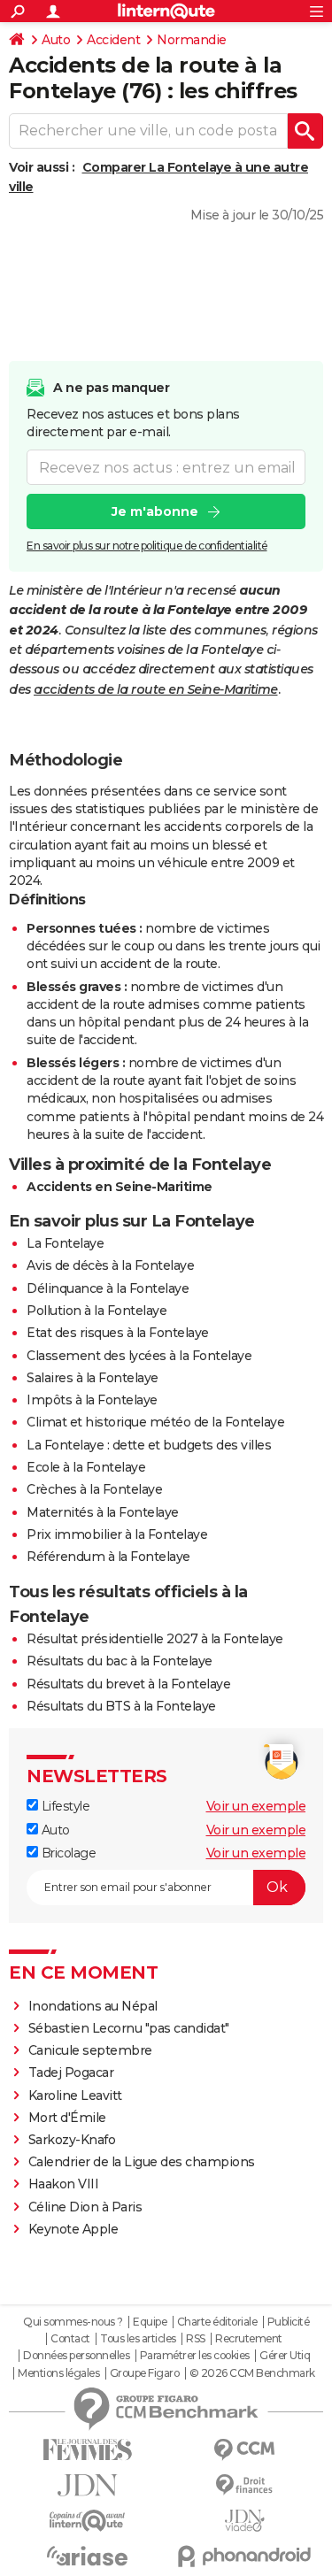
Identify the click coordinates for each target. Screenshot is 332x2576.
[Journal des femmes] (88, 2450)
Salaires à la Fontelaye (93, 1378)
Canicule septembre (90, 2050)
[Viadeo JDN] (245, 2521)
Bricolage (67, 1853)
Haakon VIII (64, 2184)
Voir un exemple (256, 1806)
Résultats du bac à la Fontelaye (120, 1661)
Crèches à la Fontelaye (94, 1489)
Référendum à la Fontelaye (108, 1557)
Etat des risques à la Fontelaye (118, 1333)
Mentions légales (58, 2373)
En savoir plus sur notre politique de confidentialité (147, 546)
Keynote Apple (73, 2229)
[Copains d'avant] (88, 2521)
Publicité (289, 2322)
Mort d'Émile (67, 2118)
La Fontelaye (65, 1243)
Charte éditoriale (217, 2322)
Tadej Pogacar (71, 2072)
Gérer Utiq (285, 2356)
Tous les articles (138, 2339)
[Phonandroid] (245, 2556)
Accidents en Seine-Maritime (120, 1187)
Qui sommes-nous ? (73, 2322)
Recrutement (249, 2339)
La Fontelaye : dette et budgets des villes (149, 1445)
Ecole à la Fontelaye (86, 1467)
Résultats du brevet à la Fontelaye (128, 1684)
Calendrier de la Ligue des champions (142, 2162)
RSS (196, 2339)
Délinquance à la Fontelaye (108, 1288)
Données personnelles (76, 2356)
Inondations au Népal (93, 2006)
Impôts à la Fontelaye (92, 1400)
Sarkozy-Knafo (72, 2140)
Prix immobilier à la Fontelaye (117, 1534)
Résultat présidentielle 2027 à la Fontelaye (155, 1639)
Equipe (150, 2322)
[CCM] (245, 2450)
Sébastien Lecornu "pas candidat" (129, 2028)
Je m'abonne (155, 511)
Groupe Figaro (145, 2373)
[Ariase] (88, 2556)
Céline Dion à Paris (85, 2207)
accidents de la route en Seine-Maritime (156, 689)
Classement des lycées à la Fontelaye (139, 1356)
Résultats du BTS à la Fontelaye (121, 1706)
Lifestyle (64, 1806)
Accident (113, 40)
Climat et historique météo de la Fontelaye (155, 1422)
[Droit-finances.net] (245, 2485)
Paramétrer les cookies (195, 2356)
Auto (56, 40)
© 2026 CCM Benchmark (252, 2373)
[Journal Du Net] (88, 2485)
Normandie (192, 40)
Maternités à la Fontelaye (103, 1512)
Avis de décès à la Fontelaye (110, 1265)
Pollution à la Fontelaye (97, 1311)
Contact (70, 2339)
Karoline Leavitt (75, 2095)
